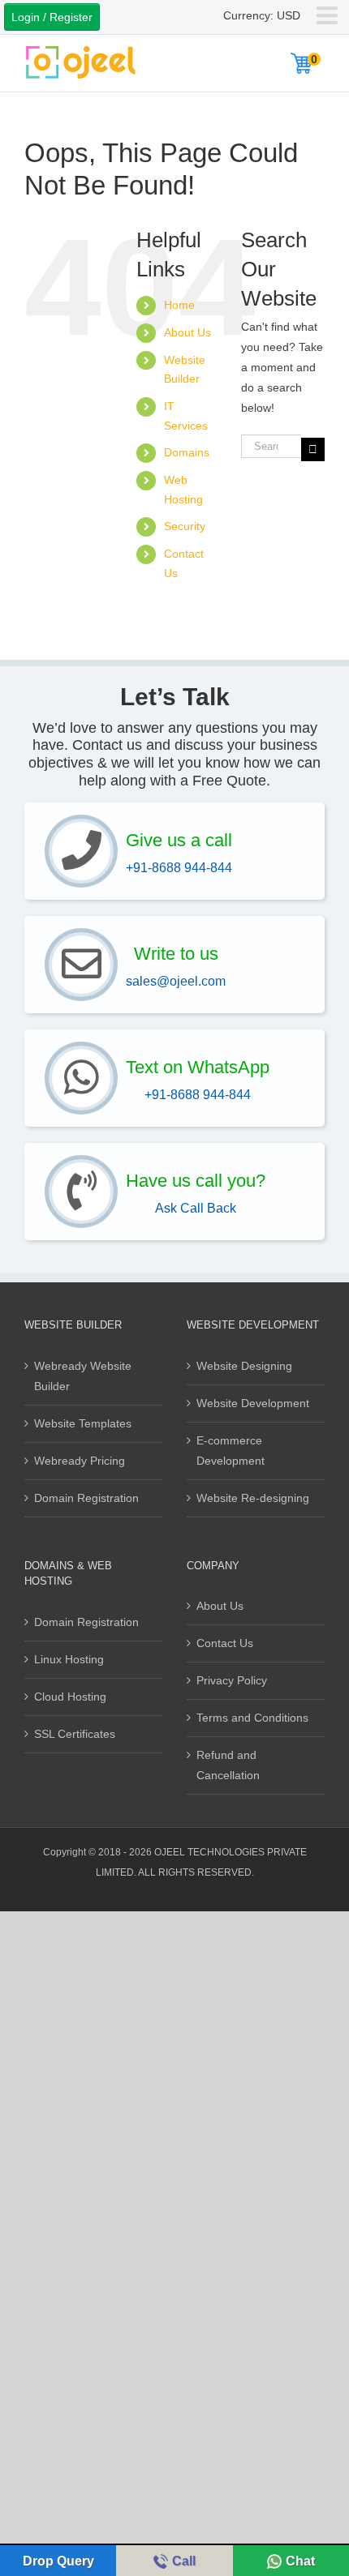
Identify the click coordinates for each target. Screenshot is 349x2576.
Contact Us (225, 1643)
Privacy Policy (232, 1680)
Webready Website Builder (83, 1376)
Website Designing (244, 1366)
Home (179, 305)
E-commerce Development (231, 1451)
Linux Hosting (69, 1659)
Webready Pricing (80, 1461)
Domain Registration (86, 1498)
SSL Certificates (75, 1734)
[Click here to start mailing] (81, 965)
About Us (187, 332)
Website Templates (83, 1423)
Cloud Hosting (70, 1697)
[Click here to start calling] (81, 851)
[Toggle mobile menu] (329, 16)
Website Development (253, 1403)
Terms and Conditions (252, 1718)
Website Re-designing (253, 1498)
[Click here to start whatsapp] (81, 1078)
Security (185, 526)
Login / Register (52, 17)
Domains (187, 452)
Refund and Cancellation (228, 1765)
